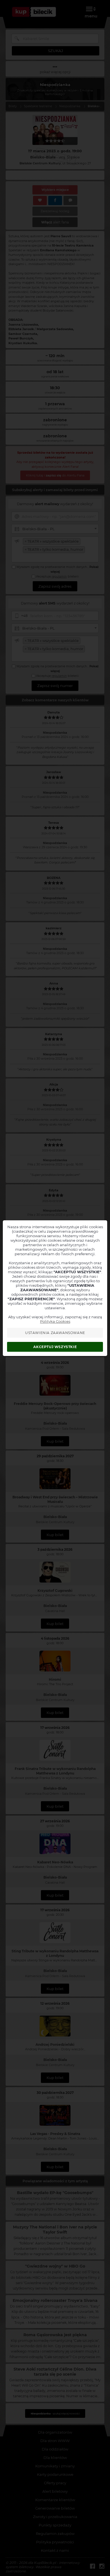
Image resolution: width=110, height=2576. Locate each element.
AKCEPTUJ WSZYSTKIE (55, 1347)
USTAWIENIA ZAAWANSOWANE (55, 1333)
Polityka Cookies (55, 1321)
